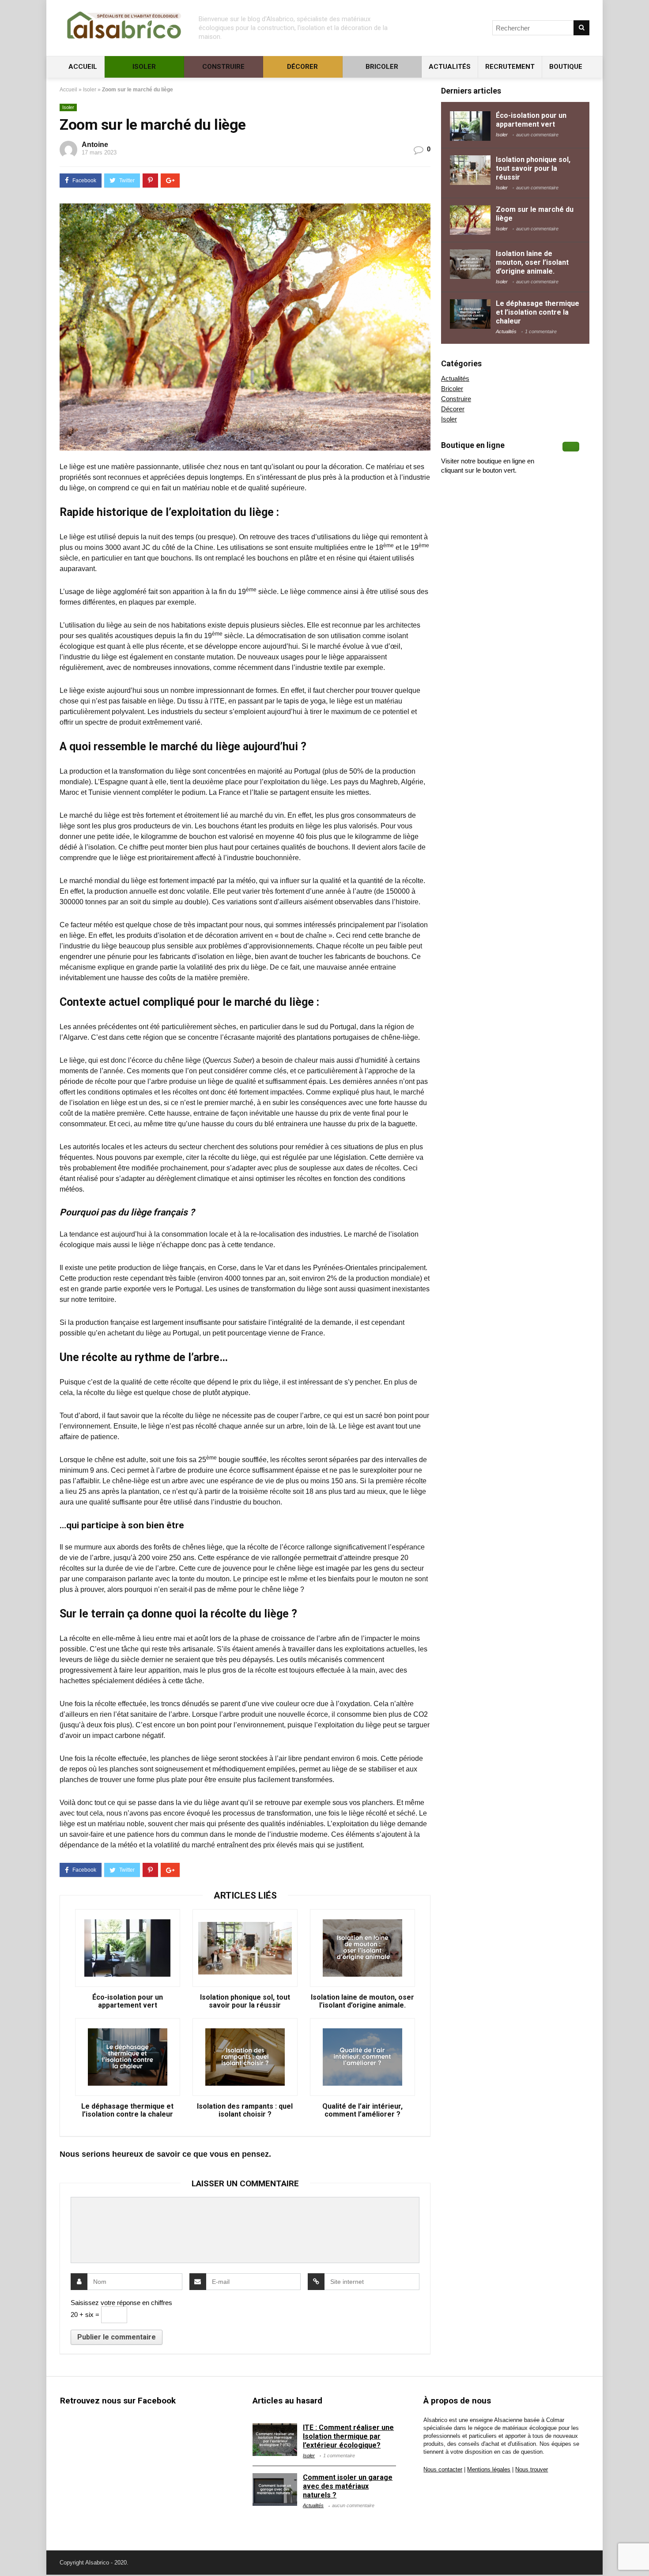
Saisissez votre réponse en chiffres (121, 2303)
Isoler (144, 67)
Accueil (82, 67)
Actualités (450, 67)
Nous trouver (532, 2470)
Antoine (95, 145)
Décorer (302, 67)
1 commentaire (541, 331)
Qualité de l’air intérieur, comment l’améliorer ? (362, 2110)
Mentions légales (489, 2470)
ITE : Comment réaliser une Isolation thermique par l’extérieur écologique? (348, 2436)
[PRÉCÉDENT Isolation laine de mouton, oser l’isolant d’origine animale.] (9, 2554)
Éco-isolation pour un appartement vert (128, 2001)
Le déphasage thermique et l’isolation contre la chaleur (127, 2110)
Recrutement (510, 67)
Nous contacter (443, 2470)
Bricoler (382, 67)
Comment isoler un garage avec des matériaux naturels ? (348, 2486)
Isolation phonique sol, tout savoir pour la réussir (245, 2001)
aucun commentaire (537, 135)
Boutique (566, 67)
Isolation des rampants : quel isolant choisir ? (245, 2110)
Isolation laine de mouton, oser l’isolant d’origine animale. (362, 2001)
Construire (223, 67)
